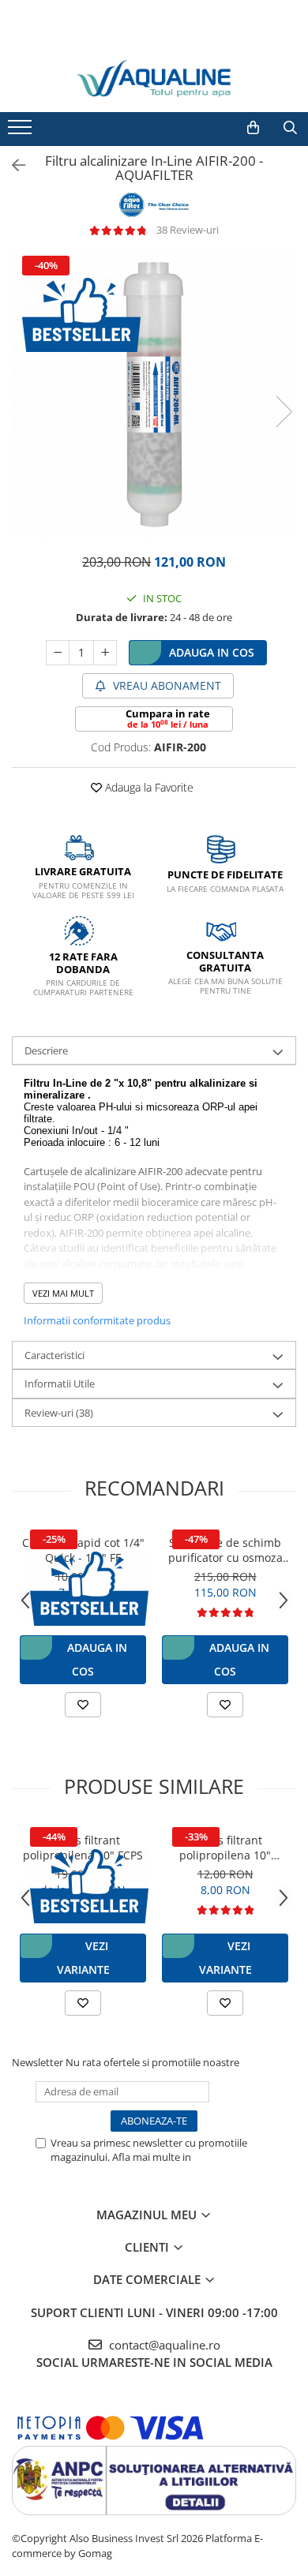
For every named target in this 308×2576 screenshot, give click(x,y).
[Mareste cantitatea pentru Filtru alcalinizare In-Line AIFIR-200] (105, 653)
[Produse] (22, 132)
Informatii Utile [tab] (60, 1383)
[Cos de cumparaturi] (253, 128)
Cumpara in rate (168, 718)
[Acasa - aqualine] (154, 79)
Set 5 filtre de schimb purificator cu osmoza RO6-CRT (225, 1550)
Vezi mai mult (63, 1293)
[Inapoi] (12, 165)
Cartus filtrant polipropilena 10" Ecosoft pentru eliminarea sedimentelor (225, 1848)
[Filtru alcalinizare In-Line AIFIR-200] (154, 395)
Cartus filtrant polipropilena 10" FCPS (83, 1848)
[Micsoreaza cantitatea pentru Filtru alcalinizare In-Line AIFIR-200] (58, 653)
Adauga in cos (212, 652)
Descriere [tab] (46, 1050)
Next (284, 412)
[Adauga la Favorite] (83, 1705)
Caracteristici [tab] (54, 1355)
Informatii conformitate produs (97, 1320)
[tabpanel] (154, 395)
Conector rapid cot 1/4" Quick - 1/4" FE (83, 1550)
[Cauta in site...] (290, 128)
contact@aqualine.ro (163, 2345)
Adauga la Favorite (148, 787)
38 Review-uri (188, 230)
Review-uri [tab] (59, 1413)
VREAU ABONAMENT (165, 685)
